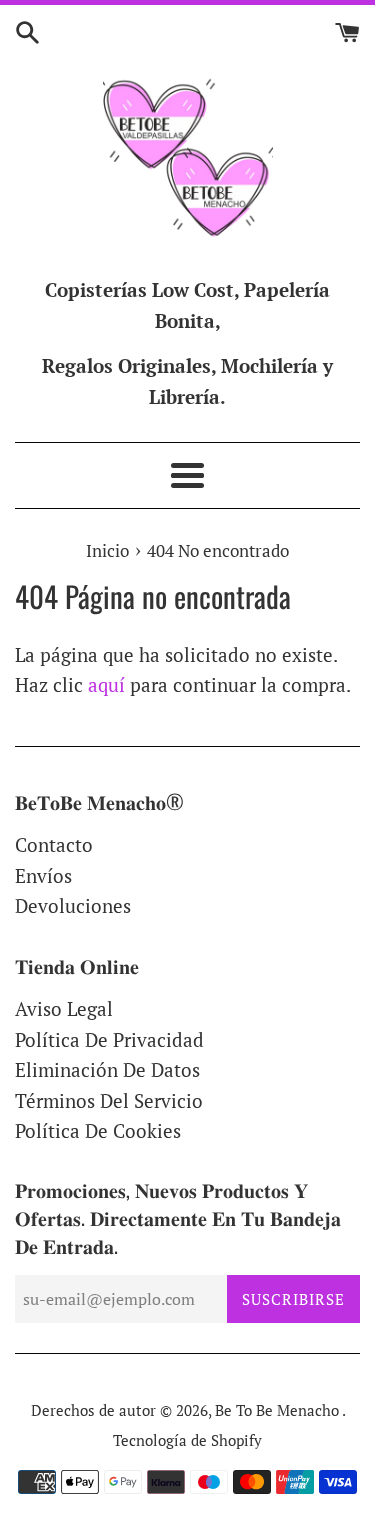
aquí (106, 684)
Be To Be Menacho (278, 1410)
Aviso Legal (64, 1008)
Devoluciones (73, 905)
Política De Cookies (98, 1130)
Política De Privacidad (109, 1039)
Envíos (43, 875)
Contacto (54, 844)
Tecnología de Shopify (187, 1440)
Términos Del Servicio (109, 1100)
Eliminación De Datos (107, 1069)
